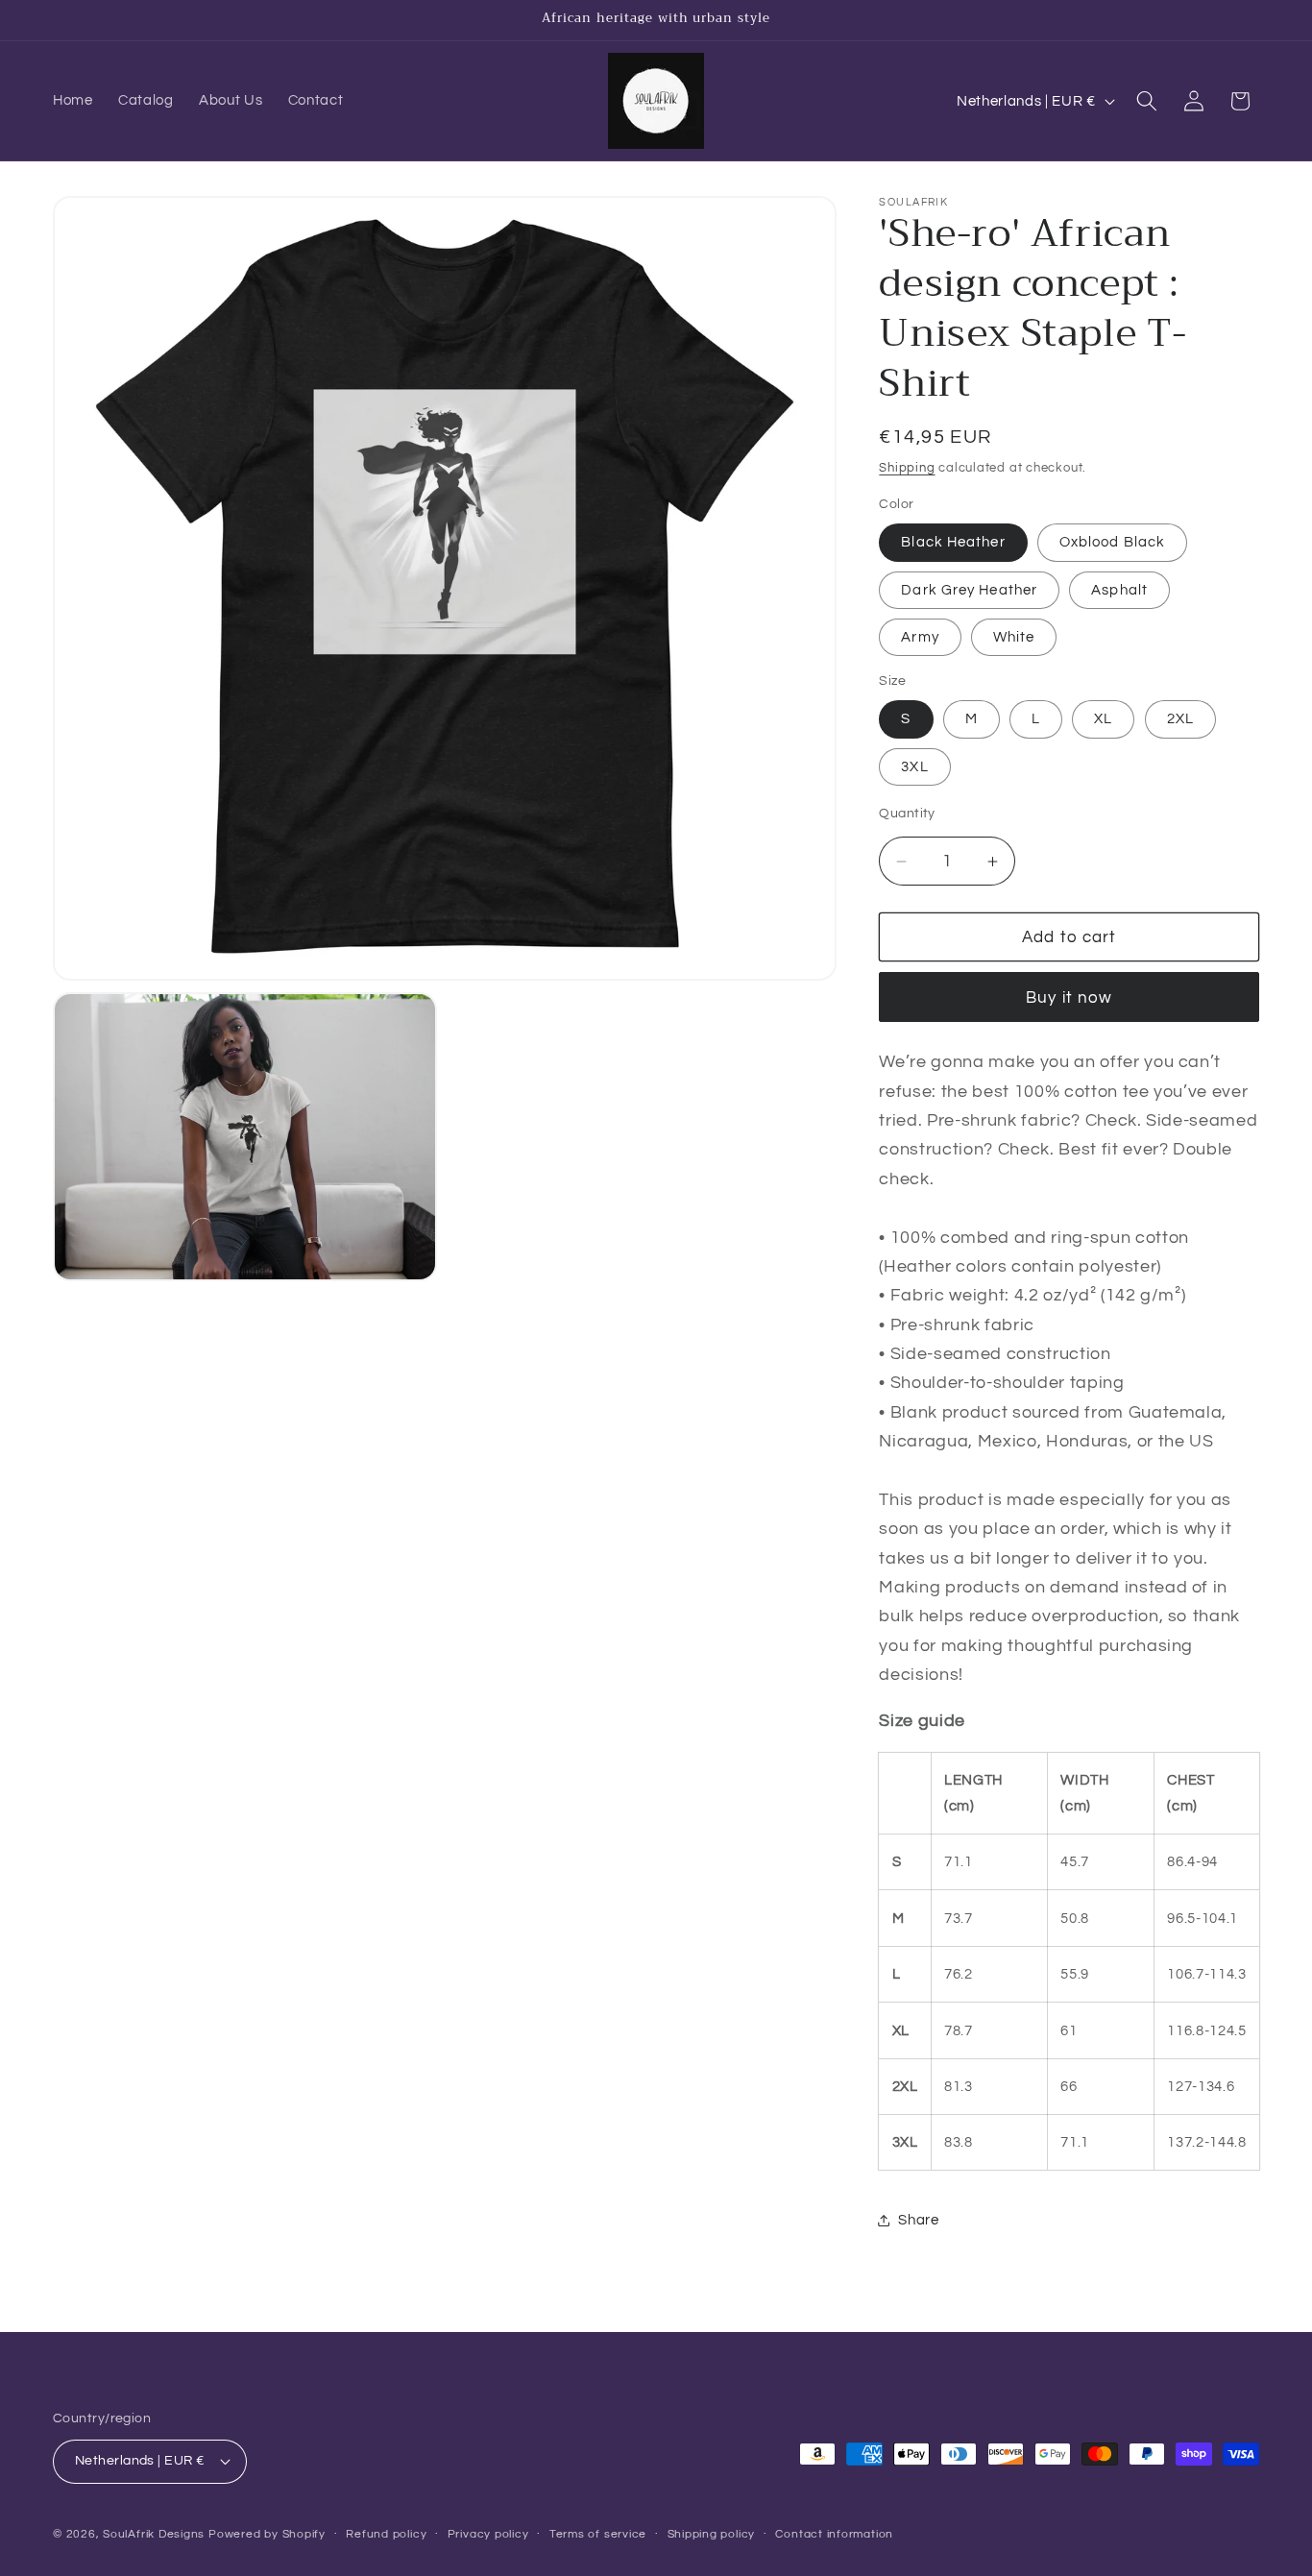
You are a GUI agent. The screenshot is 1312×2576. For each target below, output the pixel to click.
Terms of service (598, 2534)
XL (1103, 719)
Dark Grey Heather (969, 590)
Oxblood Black (1112, 543)
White (1014, 638)
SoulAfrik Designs (154, 2534)
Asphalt (1119, 590)
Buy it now (1069, 997)
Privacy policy (488, 2534)
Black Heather (953, 543)
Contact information (834, 2534)
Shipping (907, 468)
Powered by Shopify (267, 2534)
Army (920, 638)
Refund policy (386, 2534)
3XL (914, 766)
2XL (1180, 719)
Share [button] (918, 2220)
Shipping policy (712, 2534)
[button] (1147, 101)
